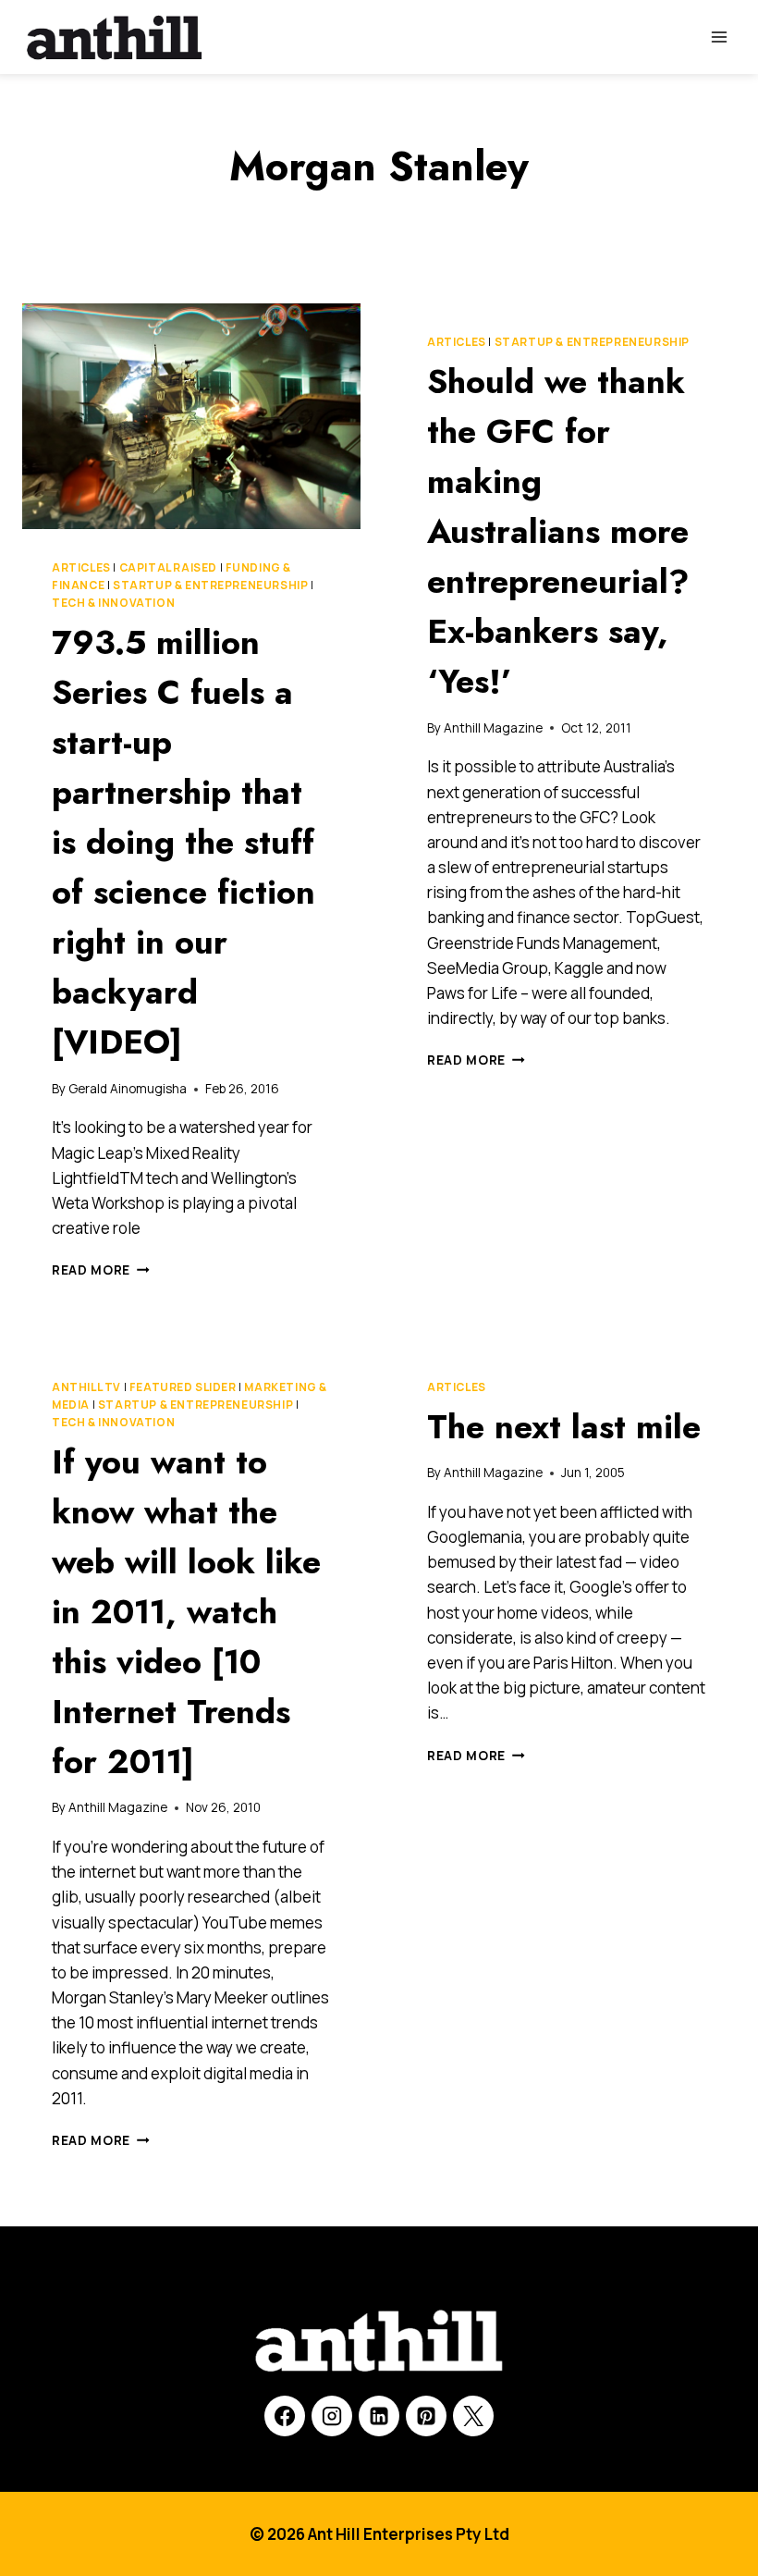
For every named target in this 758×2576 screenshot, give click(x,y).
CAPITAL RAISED (168, 567)
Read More (101, 1270)
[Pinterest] (426, 2416)
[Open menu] (719, 37)
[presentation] (191, 416)
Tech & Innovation (113, 603)
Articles (81, 567)
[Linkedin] (379, 2416)
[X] (473, 2416)
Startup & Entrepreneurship (210, 585)
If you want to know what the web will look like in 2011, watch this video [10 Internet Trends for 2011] (186, 1611)
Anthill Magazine (493, 728)
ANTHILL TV (86, 1387)
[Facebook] (285, 2416)
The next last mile (564, 1426)
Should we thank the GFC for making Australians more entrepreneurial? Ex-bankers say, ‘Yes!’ (558, 531)
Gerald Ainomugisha (128, 1089)
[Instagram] (332, 2416)
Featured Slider (183, 1387)
